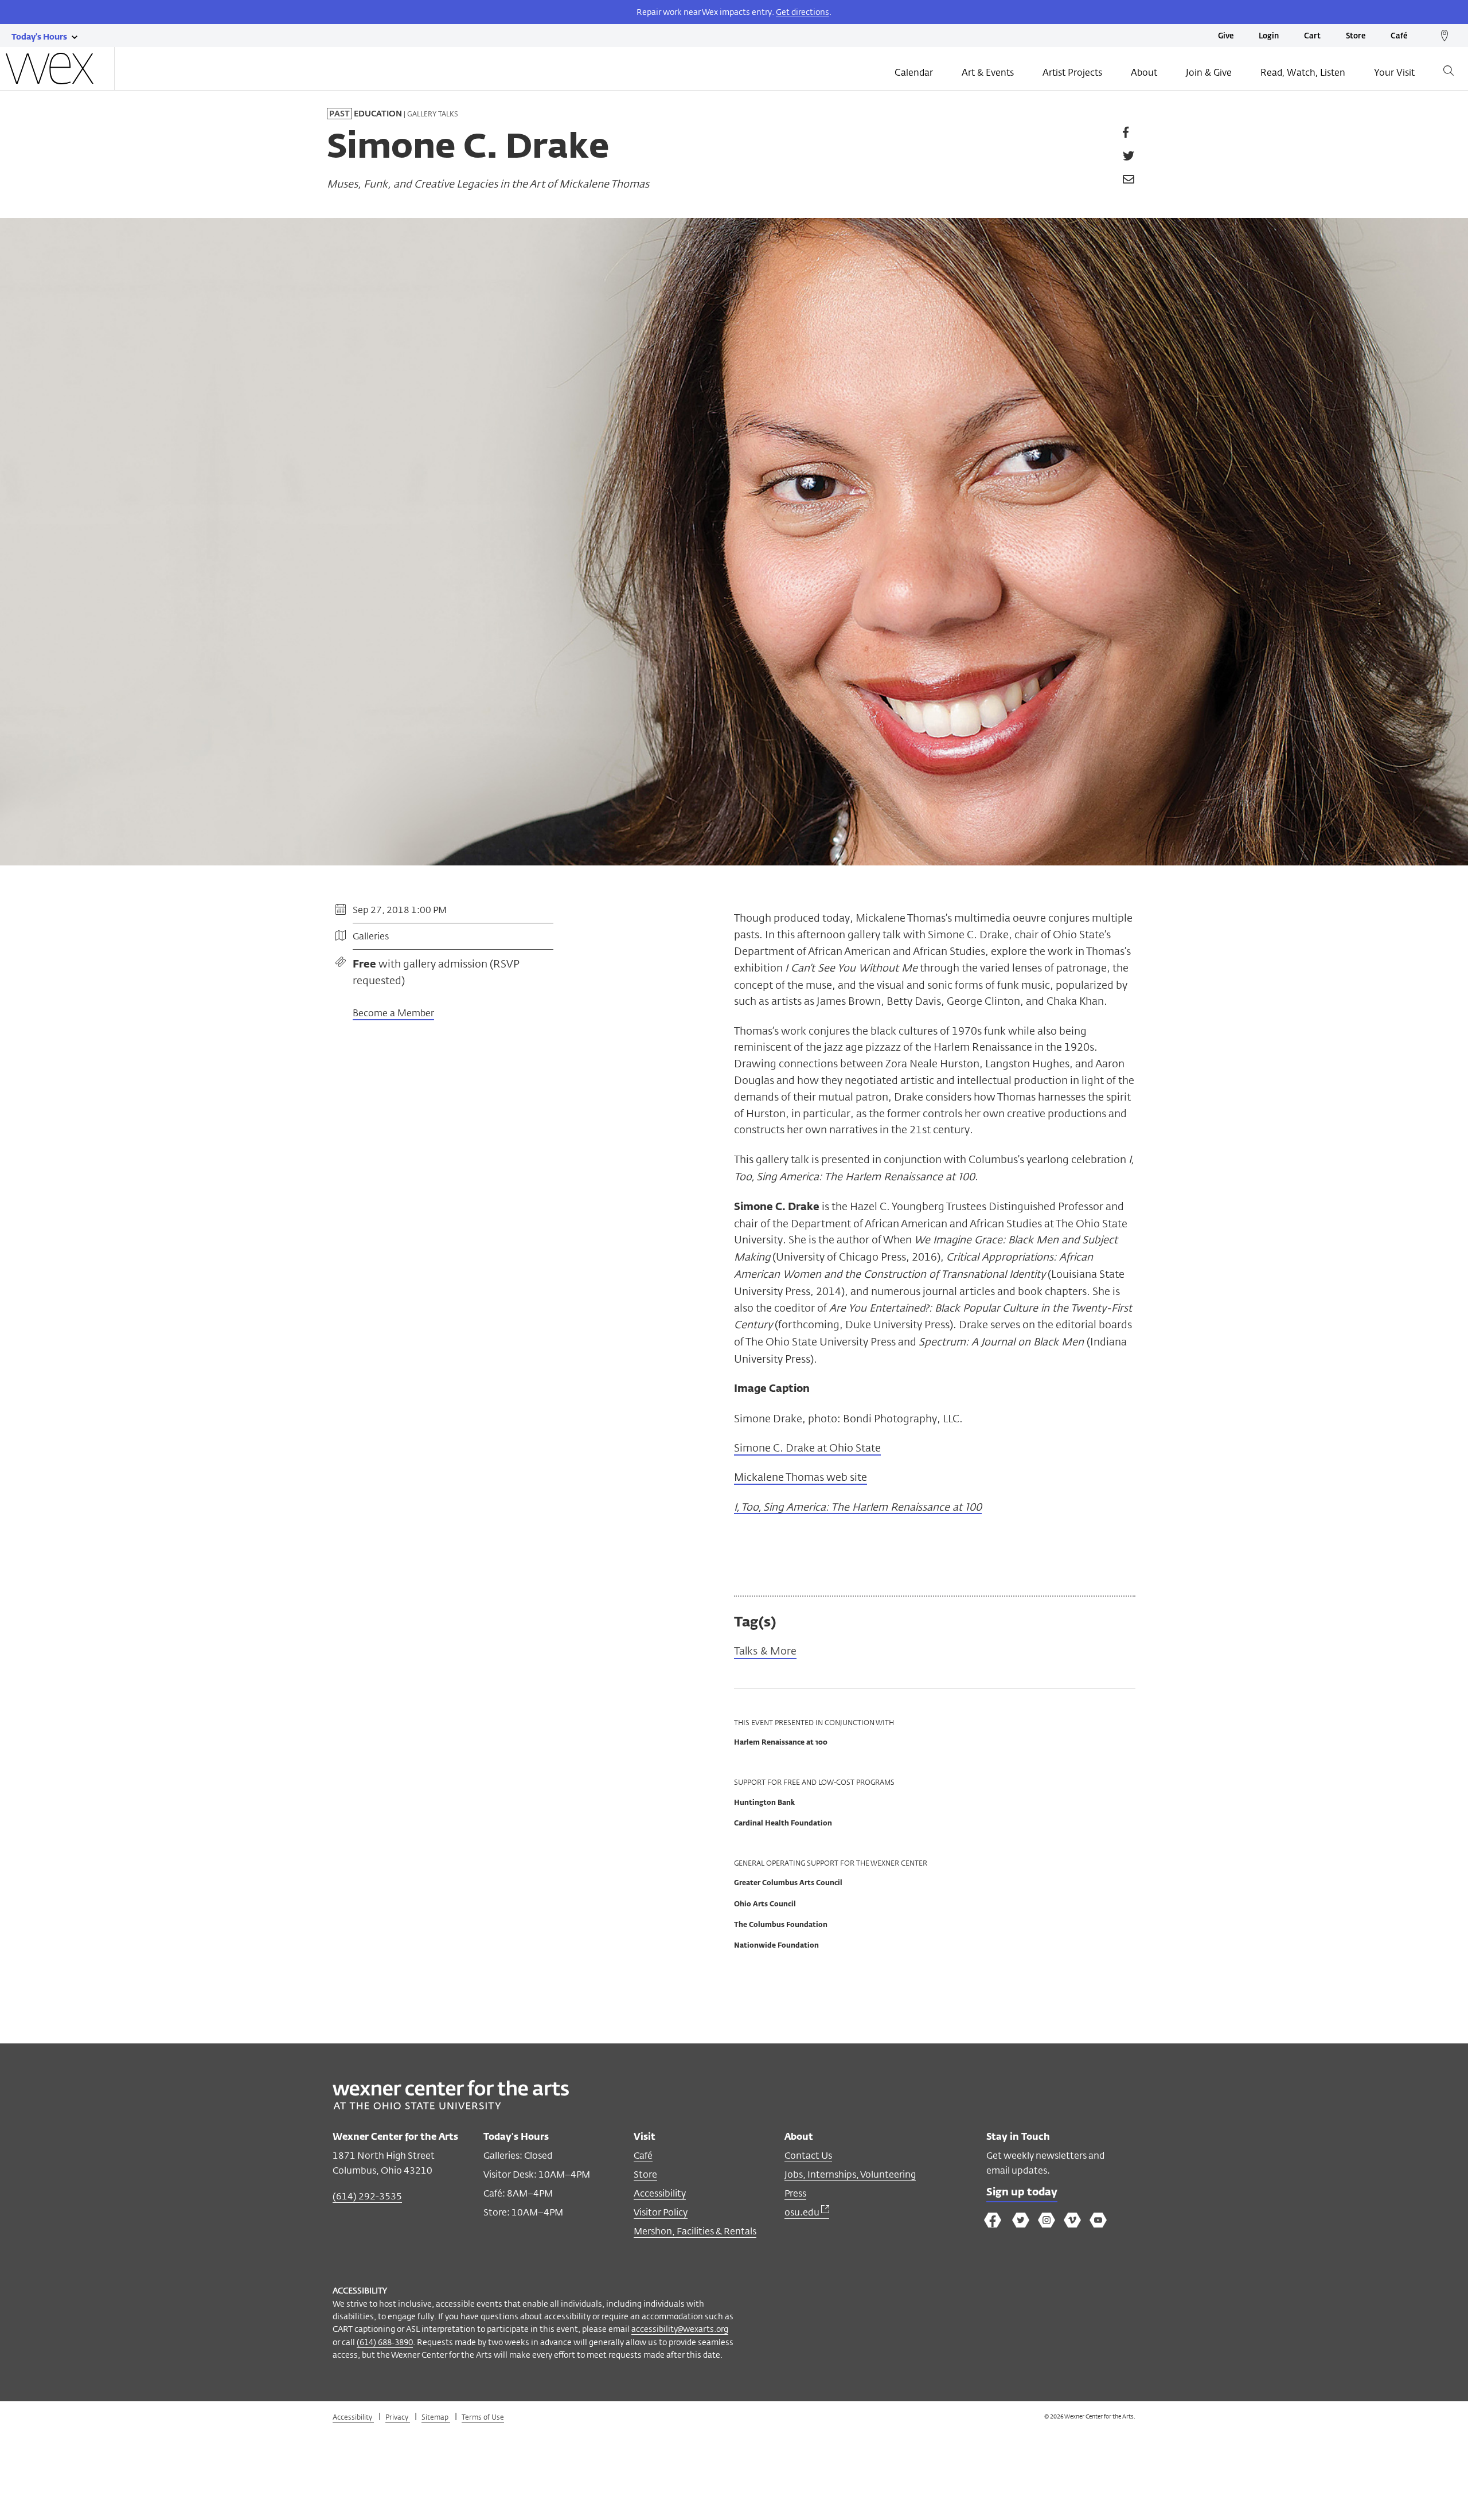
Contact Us (808, 2156)
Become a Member (393, 1014)
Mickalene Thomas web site (801, 1477)
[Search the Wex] (1449, 73)
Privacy (398, 2417)
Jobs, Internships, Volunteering (850, 2174)
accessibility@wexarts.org (680, 2329)
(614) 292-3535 (367, 2196)
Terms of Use (483, 2417)
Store (1356, 36)
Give (1226, 36)
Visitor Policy (661, 2212)
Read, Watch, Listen (1303, 73)
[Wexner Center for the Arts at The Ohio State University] (451, 2106)
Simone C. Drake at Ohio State (807, 1448)
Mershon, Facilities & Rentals (695, 2231)
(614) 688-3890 (385, 2342)
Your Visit (1394, 73)
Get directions (803, 12)
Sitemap (436, 2417)
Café (1399, 36)
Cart (1312, 36)
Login (1269, 36)
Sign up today (1022, 2193)
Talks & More (765, 1651)
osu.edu (803, 2212)
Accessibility (660, 2193)
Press (795, 2193)
